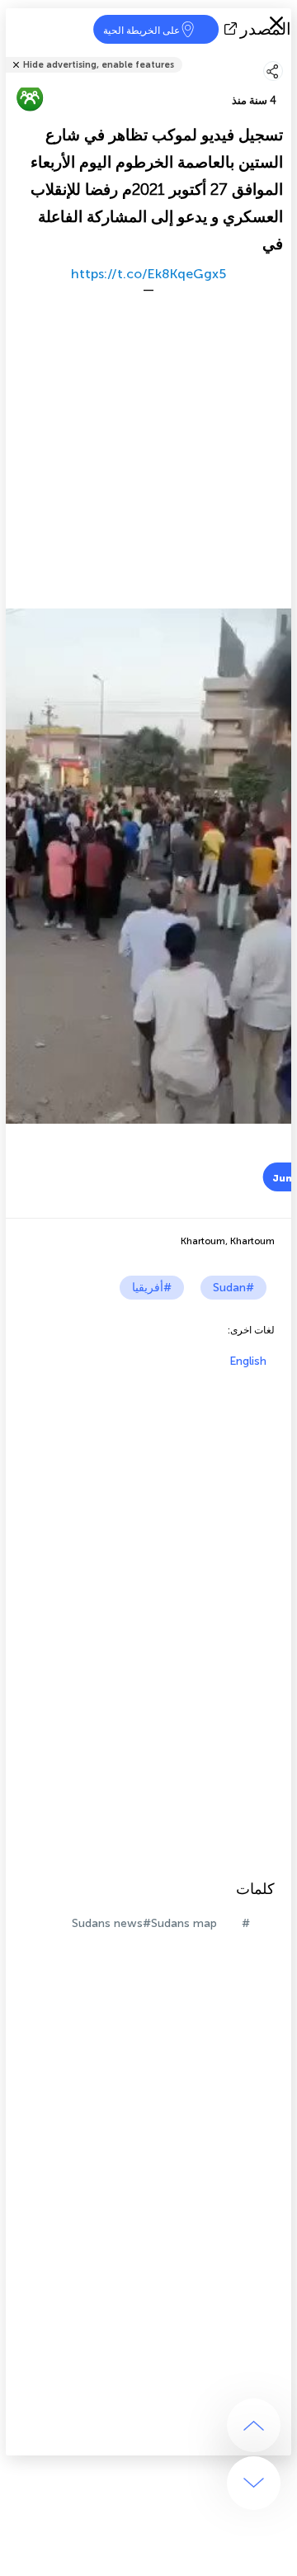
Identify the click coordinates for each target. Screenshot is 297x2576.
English (248, 1361)
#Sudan (233, 1288)
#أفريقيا (152, 1288)
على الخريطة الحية (141, 31)
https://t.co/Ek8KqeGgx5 (148, 274)
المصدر (266, 29)
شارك (286, 54)
